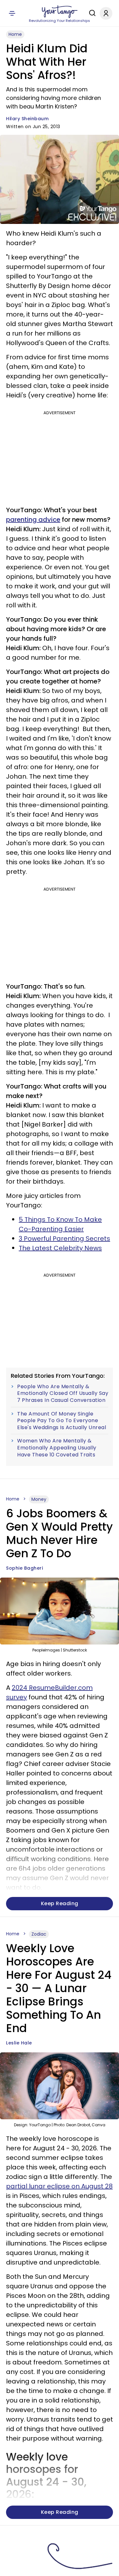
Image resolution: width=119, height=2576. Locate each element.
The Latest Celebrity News (60, 1248)
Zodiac (39, 1934)
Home (15, 34)
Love (36, 2543)
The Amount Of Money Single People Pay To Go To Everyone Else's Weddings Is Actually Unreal (62, 1421)
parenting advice (33, 520)
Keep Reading (60, 1903)
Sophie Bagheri (24, 1568)
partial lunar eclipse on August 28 (59, 2186)
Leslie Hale (19, 2043)
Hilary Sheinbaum (27, 119)
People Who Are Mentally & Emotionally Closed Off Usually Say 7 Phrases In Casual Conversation (63, 1393)
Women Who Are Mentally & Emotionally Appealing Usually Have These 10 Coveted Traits (57, 1448)
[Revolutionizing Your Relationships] (60, 12)
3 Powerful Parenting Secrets (64, 1239)
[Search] (91, 13)
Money (39, 1499)
